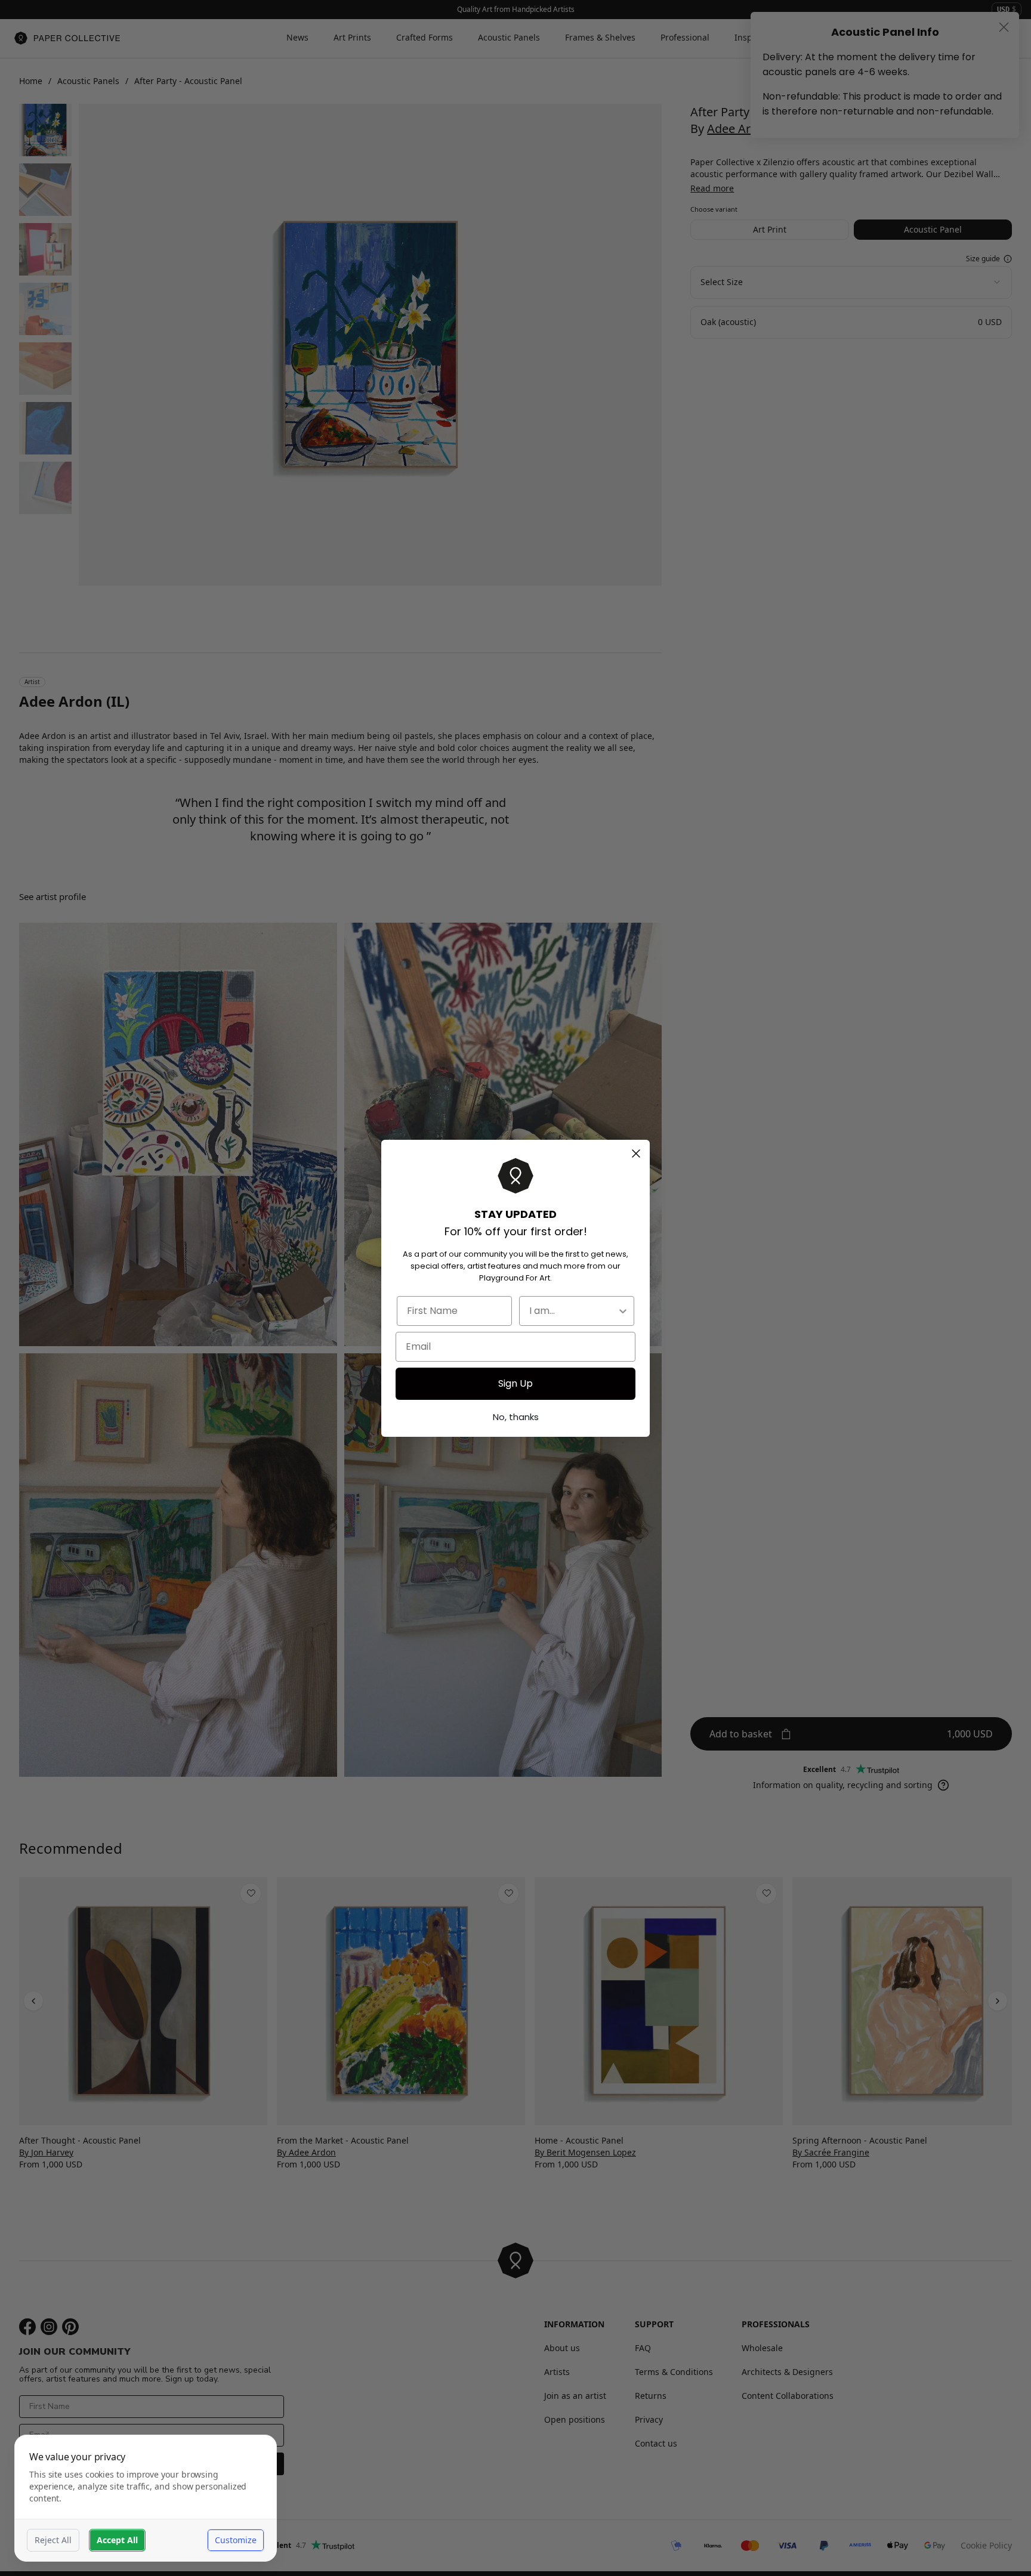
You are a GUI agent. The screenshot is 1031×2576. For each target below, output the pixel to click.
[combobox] (573, 1311)
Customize (236, 2540)
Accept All (117, 2540)
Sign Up (515, 1383)
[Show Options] (623, 1311)
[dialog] (146, 2498)
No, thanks (516, 1417)
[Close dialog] (636, 1154)
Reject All (53, 2540)
